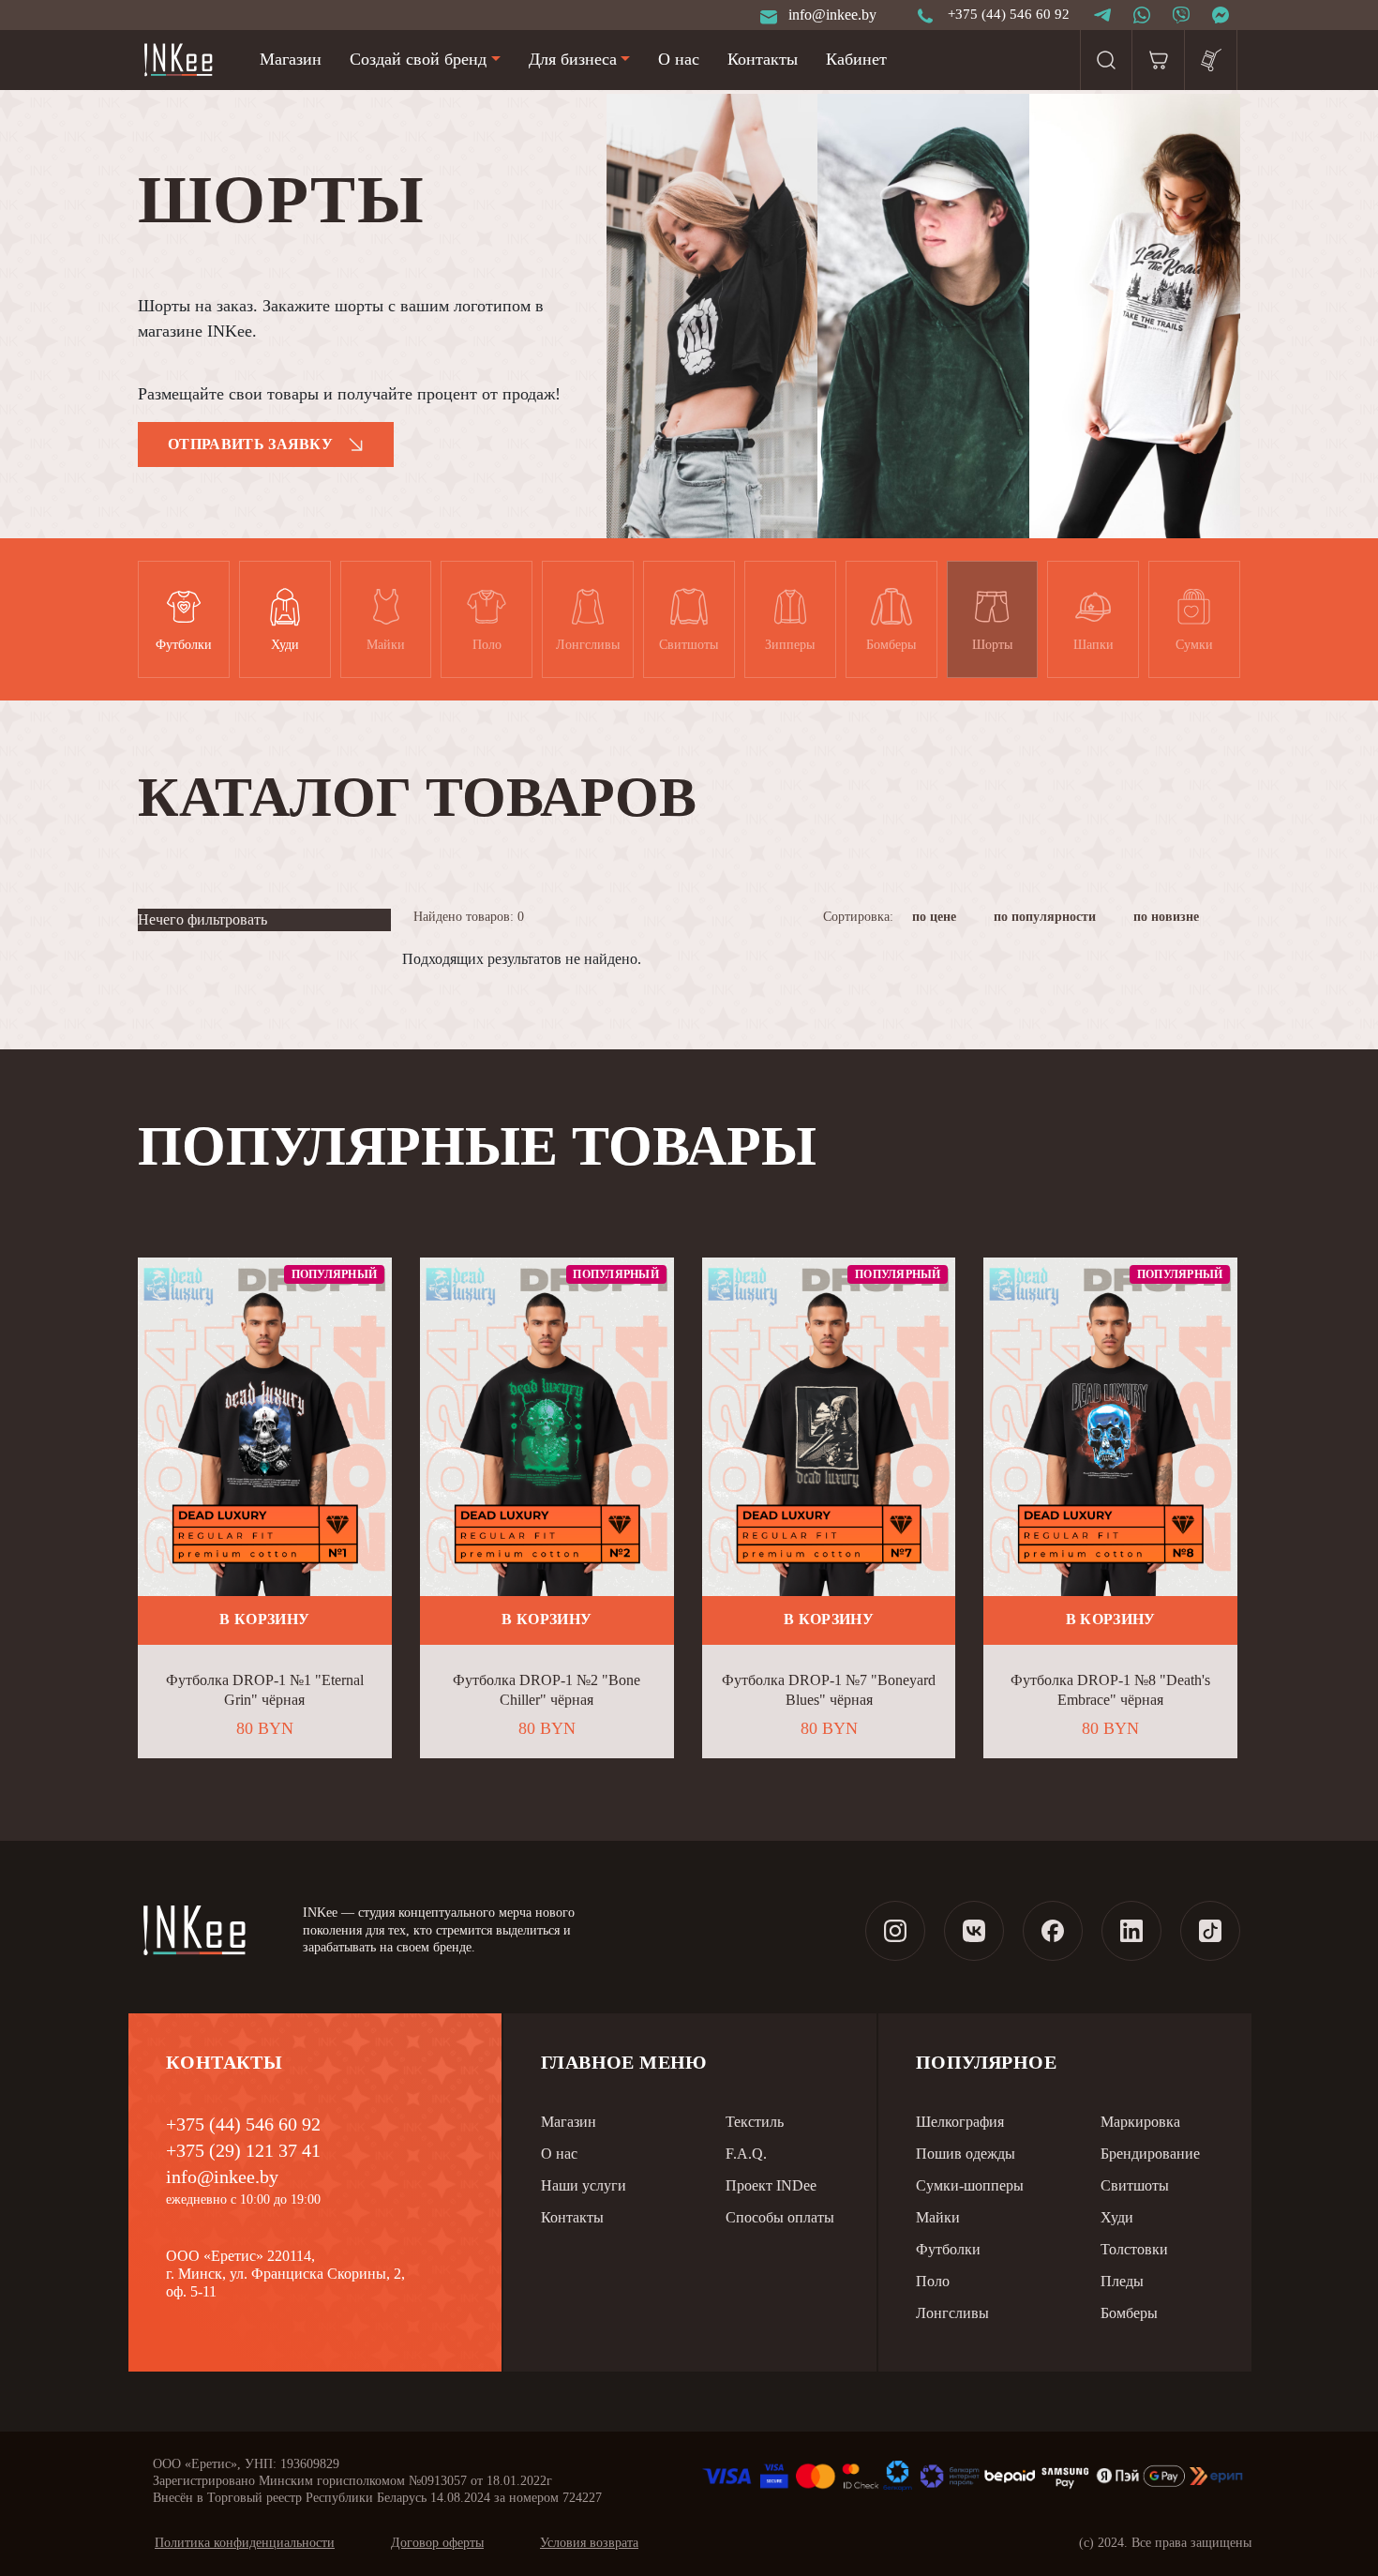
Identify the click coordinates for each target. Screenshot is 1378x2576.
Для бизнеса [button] (573, 59)
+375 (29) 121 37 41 (243, 2150)
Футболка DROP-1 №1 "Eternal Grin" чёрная (265, 1690)
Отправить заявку (250, 444)
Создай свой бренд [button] (418, 59)
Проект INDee (771, 2185)
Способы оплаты (780, 2217)
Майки (938, 2217)
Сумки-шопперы (970, 2185)
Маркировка (1140, 2122)
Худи (1117, 2217)
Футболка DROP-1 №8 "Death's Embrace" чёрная (1110, 1690)
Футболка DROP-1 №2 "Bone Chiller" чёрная (547, 1690)
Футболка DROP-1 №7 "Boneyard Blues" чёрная (829, 1690)
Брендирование (1150, 2154)
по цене (936, 917)
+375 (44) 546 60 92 (243, 2124)
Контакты (763, 59)
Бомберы (1129, 2313)
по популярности (1047, 917)
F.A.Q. (746, 2154)
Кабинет (856, 59)
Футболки (948, 2249)
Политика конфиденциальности (245, 2543)
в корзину (264, 1619)
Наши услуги (584, 2185)
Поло (933, 2281)
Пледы (1122, 2281)
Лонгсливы (952, 2313)
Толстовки (1134, 2249)
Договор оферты (437, 2543)
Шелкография (960, 2122)
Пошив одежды (966, 2154)
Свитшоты (1135, 2185)
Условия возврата (589, 2543)
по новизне (1168, 917)
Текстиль (755, 2122)
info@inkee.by (222, 2177)
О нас (679, 59)
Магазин (291, 59)
